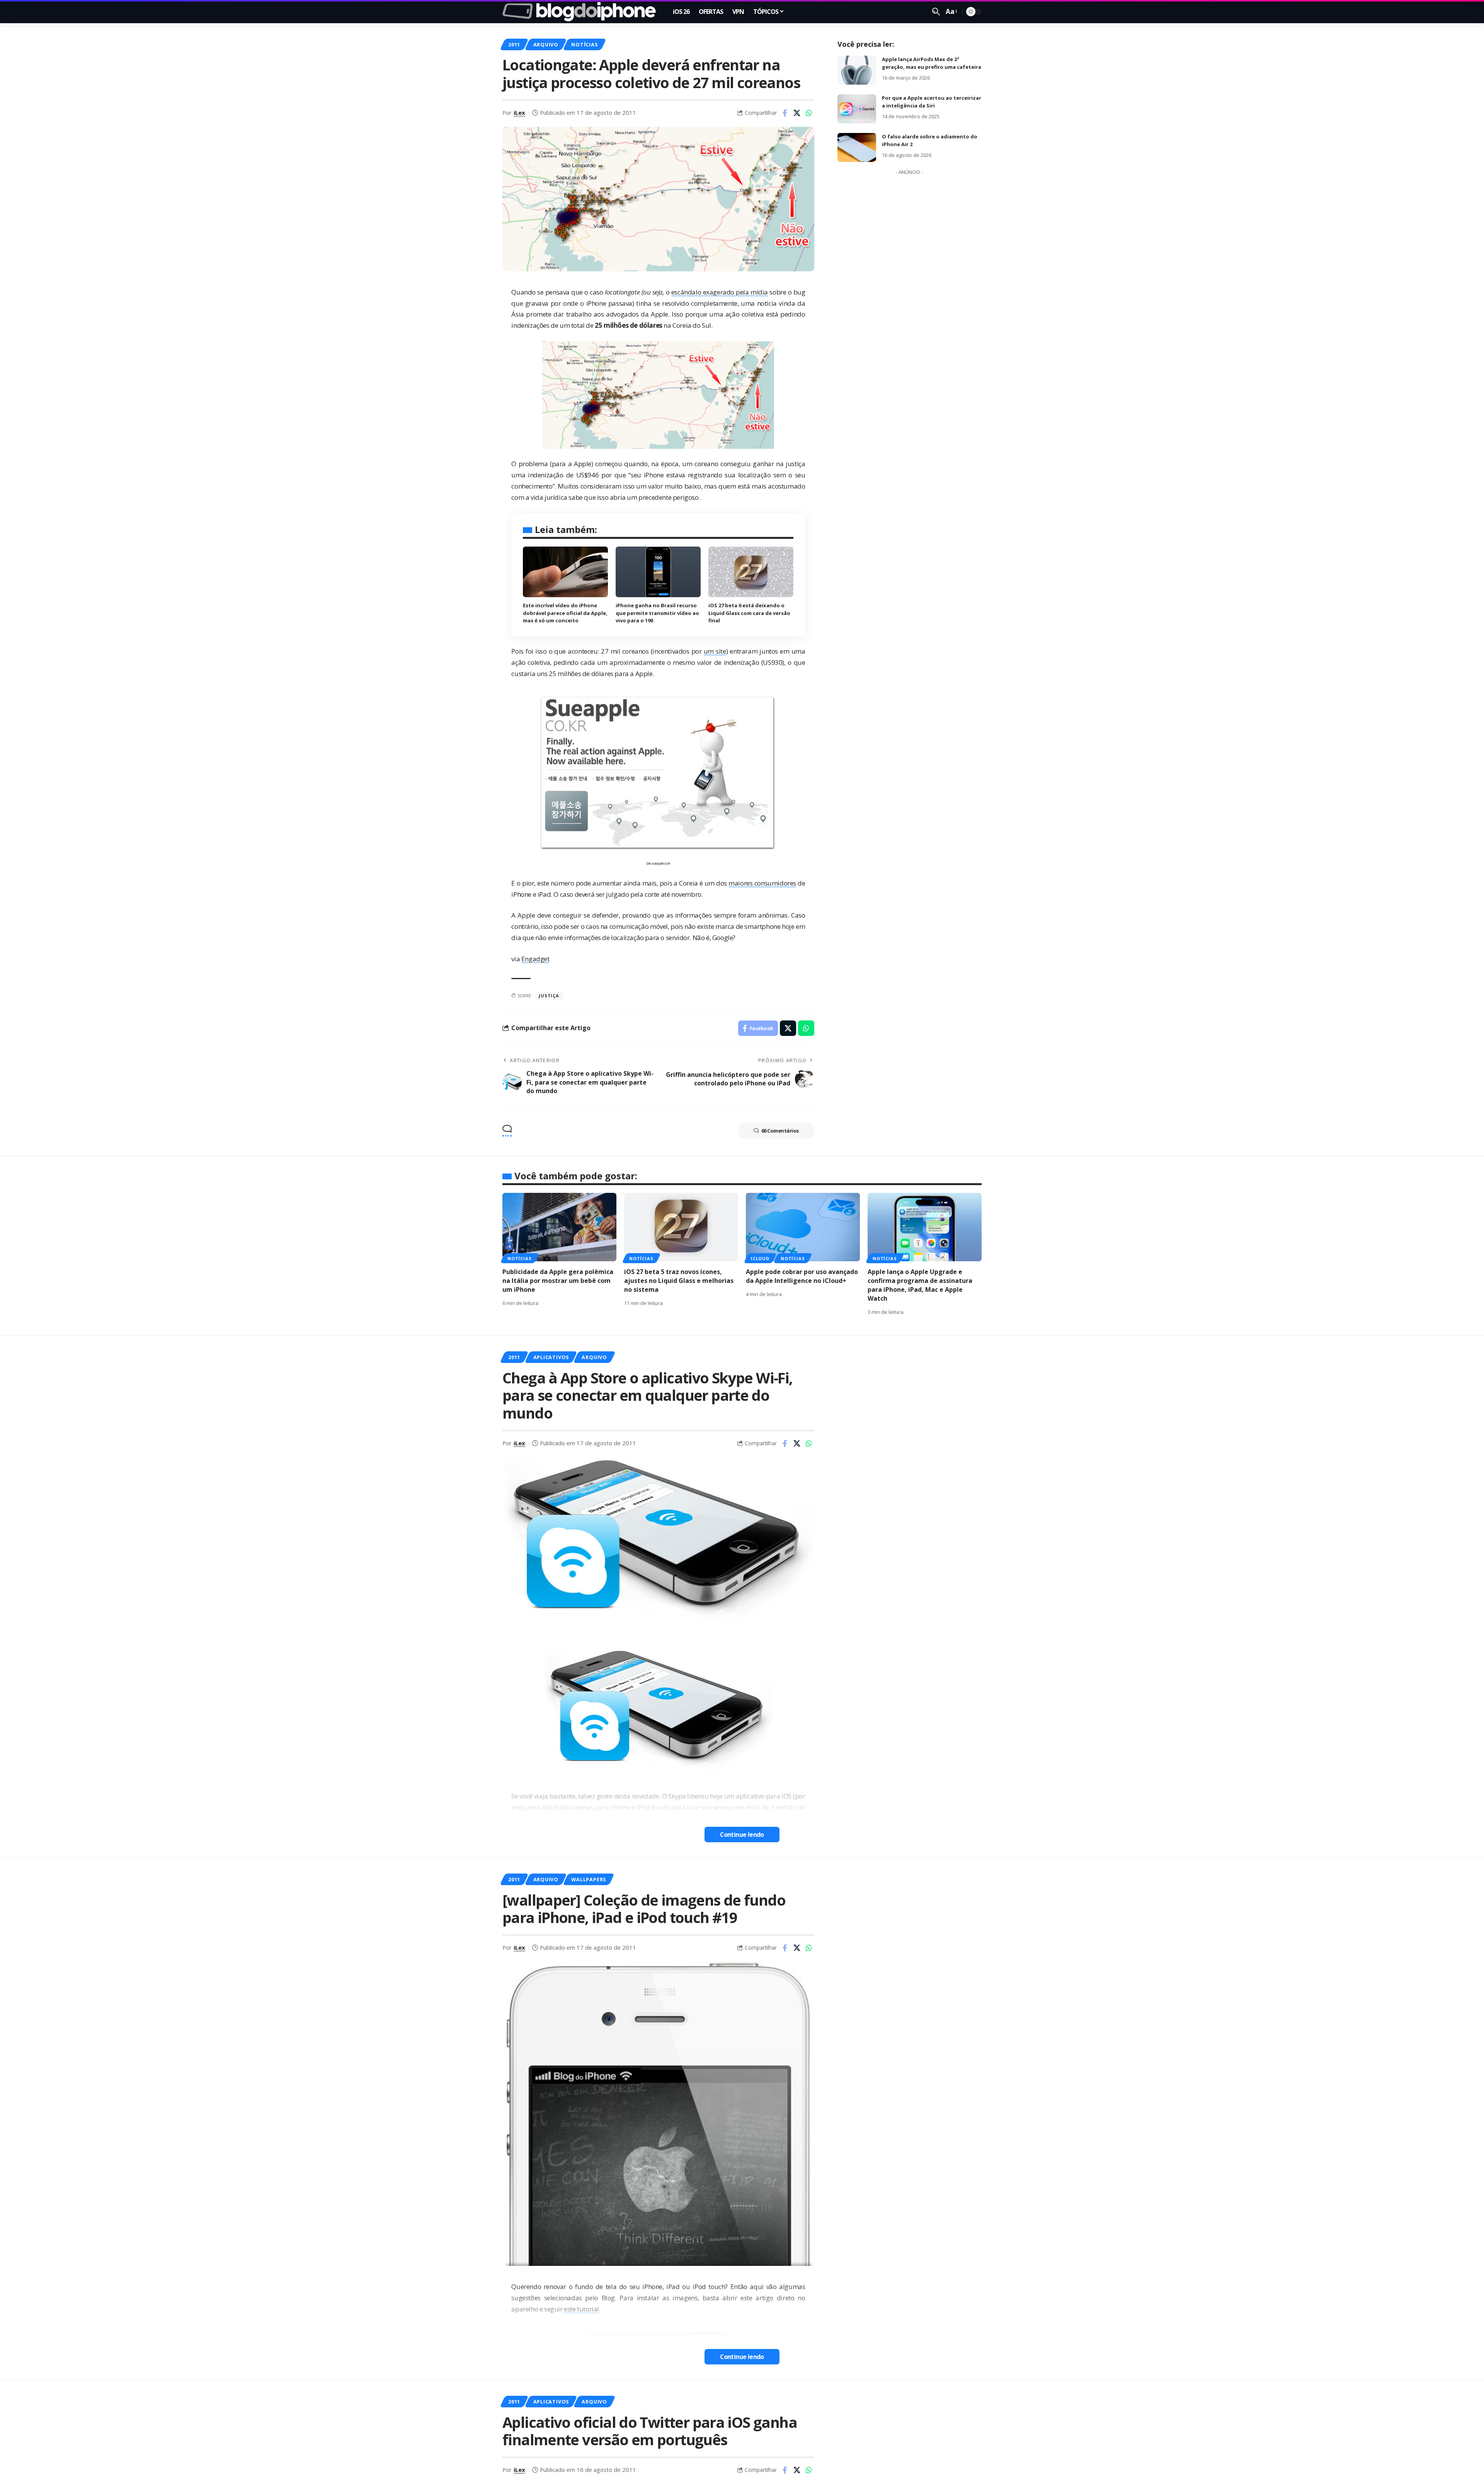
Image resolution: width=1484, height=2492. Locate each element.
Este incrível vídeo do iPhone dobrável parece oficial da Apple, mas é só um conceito (565, 613)
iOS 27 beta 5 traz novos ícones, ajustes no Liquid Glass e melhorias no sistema (679, 1281)
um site (715, 651)
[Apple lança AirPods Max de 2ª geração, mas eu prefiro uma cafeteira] (857, 70)
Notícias (584, 44)
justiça (549, 996)
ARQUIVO (546, 44)
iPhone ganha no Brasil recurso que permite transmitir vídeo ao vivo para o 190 (657, 613)
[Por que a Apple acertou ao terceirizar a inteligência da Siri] (857, 109)
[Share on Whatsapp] (809, 113)
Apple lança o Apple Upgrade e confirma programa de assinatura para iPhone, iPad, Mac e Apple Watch (920, 1285)
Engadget (535, 959)
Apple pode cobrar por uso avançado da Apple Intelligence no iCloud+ (802, 1276)
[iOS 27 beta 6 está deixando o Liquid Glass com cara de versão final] (751, 572)
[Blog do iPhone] (581, 12)
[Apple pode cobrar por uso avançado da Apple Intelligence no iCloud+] (803, 1227)
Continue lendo (742, 1835)
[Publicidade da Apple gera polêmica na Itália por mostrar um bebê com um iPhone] (559, 1227)
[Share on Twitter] (797, 113)
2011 (514, 44)
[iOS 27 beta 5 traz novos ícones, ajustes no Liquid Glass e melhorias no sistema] (681, 1227)
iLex (519, 112)
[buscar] (936, 12)
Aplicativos (551, 1357)
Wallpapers (589, 1879)
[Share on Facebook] (785, 113)
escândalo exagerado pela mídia (720, 292)
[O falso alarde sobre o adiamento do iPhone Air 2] (857, 147)
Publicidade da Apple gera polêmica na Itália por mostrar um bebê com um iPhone (558, 1281)
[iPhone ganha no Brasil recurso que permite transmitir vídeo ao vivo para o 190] (658, 572)
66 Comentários (780, 1131)
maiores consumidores (762, 883)
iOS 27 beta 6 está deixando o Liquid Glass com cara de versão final (749, 613)
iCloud (760, 1258)
